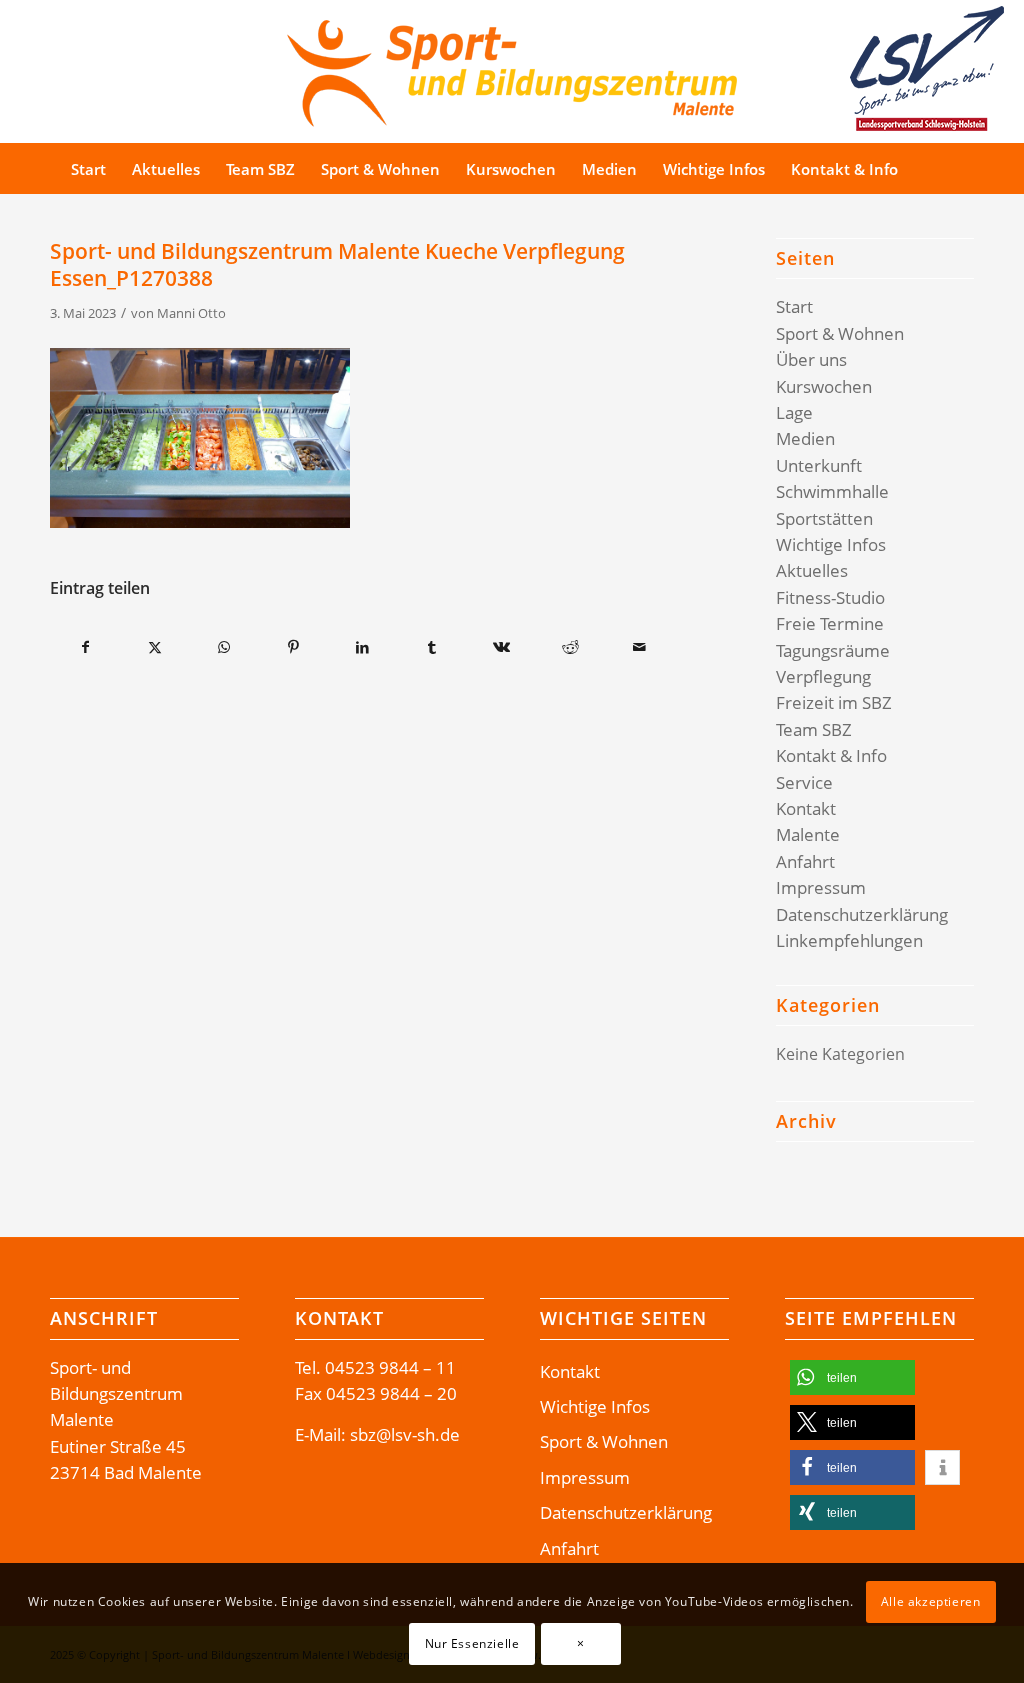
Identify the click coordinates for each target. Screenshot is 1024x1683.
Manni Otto (191, 313)
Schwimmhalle (832, 491)
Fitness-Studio (830, 597)
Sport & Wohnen (840, 333)
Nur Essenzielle (472, 1643)
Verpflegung (823, 676)
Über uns (811, 359)
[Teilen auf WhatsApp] (224, 647)
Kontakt (806, 808)
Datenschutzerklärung (862, 914)
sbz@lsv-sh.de (405, 1434)
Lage (794, 412)
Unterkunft (819, 465)
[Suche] (948, 169)
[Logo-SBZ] (512, 68)
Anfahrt (805, 861)
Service (804, 782)
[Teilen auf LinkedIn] (363, 647)
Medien (805, 438)
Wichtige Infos (831, 544)
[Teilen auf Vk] (501, 647)
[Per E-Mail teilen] (639, 647)
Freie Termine (830, 623)
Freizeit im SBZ (834, 702)
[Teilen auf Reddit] (570, 647)
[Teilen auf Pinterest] (293, 647)
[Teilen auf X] (155, 647)
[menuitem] (88, 169)
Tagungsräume (833, 650)
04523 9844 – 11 (390, 1367)
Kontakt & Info (831, 755)
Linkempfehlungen (849, 940)
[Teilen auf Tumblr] (432, 647)
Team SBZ (814, 729)
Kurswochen (824, 386)
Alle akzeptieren (931, 1601)
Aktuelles (812, 570)
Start (794, 306)
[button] (852, 1377)
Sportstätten (824, 518)
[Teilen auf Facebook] (85, 647)
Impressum (821, 887)
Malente (808, 834)
